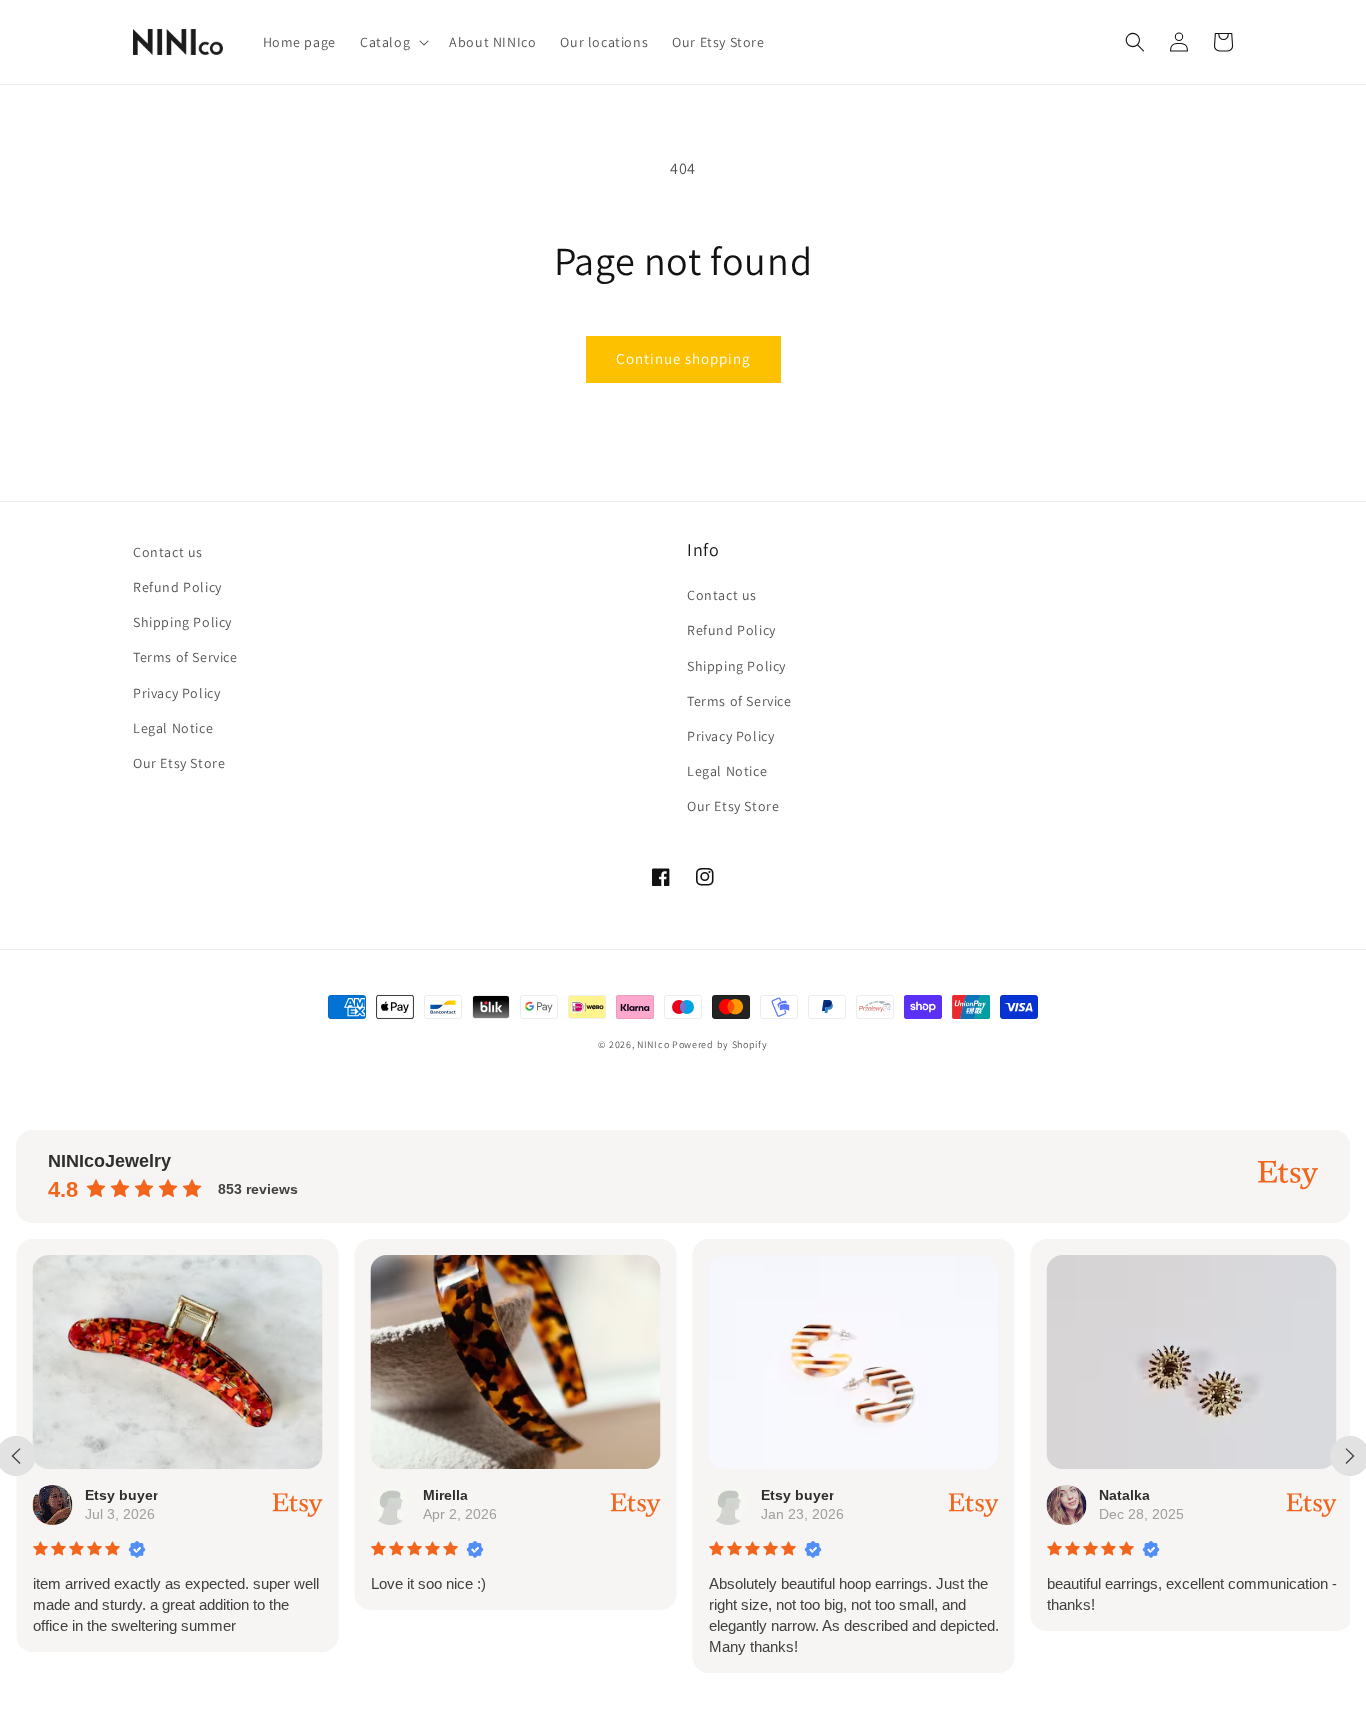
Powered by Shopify (720, 1044)
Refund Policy (177, 587)
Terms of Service (185, 657)
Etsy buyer (120, 1495)
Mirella (444, 1495)
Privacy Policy (176, 693)
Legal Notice (173, 728)
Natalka (1123, 1495)
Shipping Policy (182, 622)
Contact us (168, 552)
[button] (392, 42)
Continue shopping (683, 358)
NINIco (653, 1044)
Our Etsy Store (179, 763)
